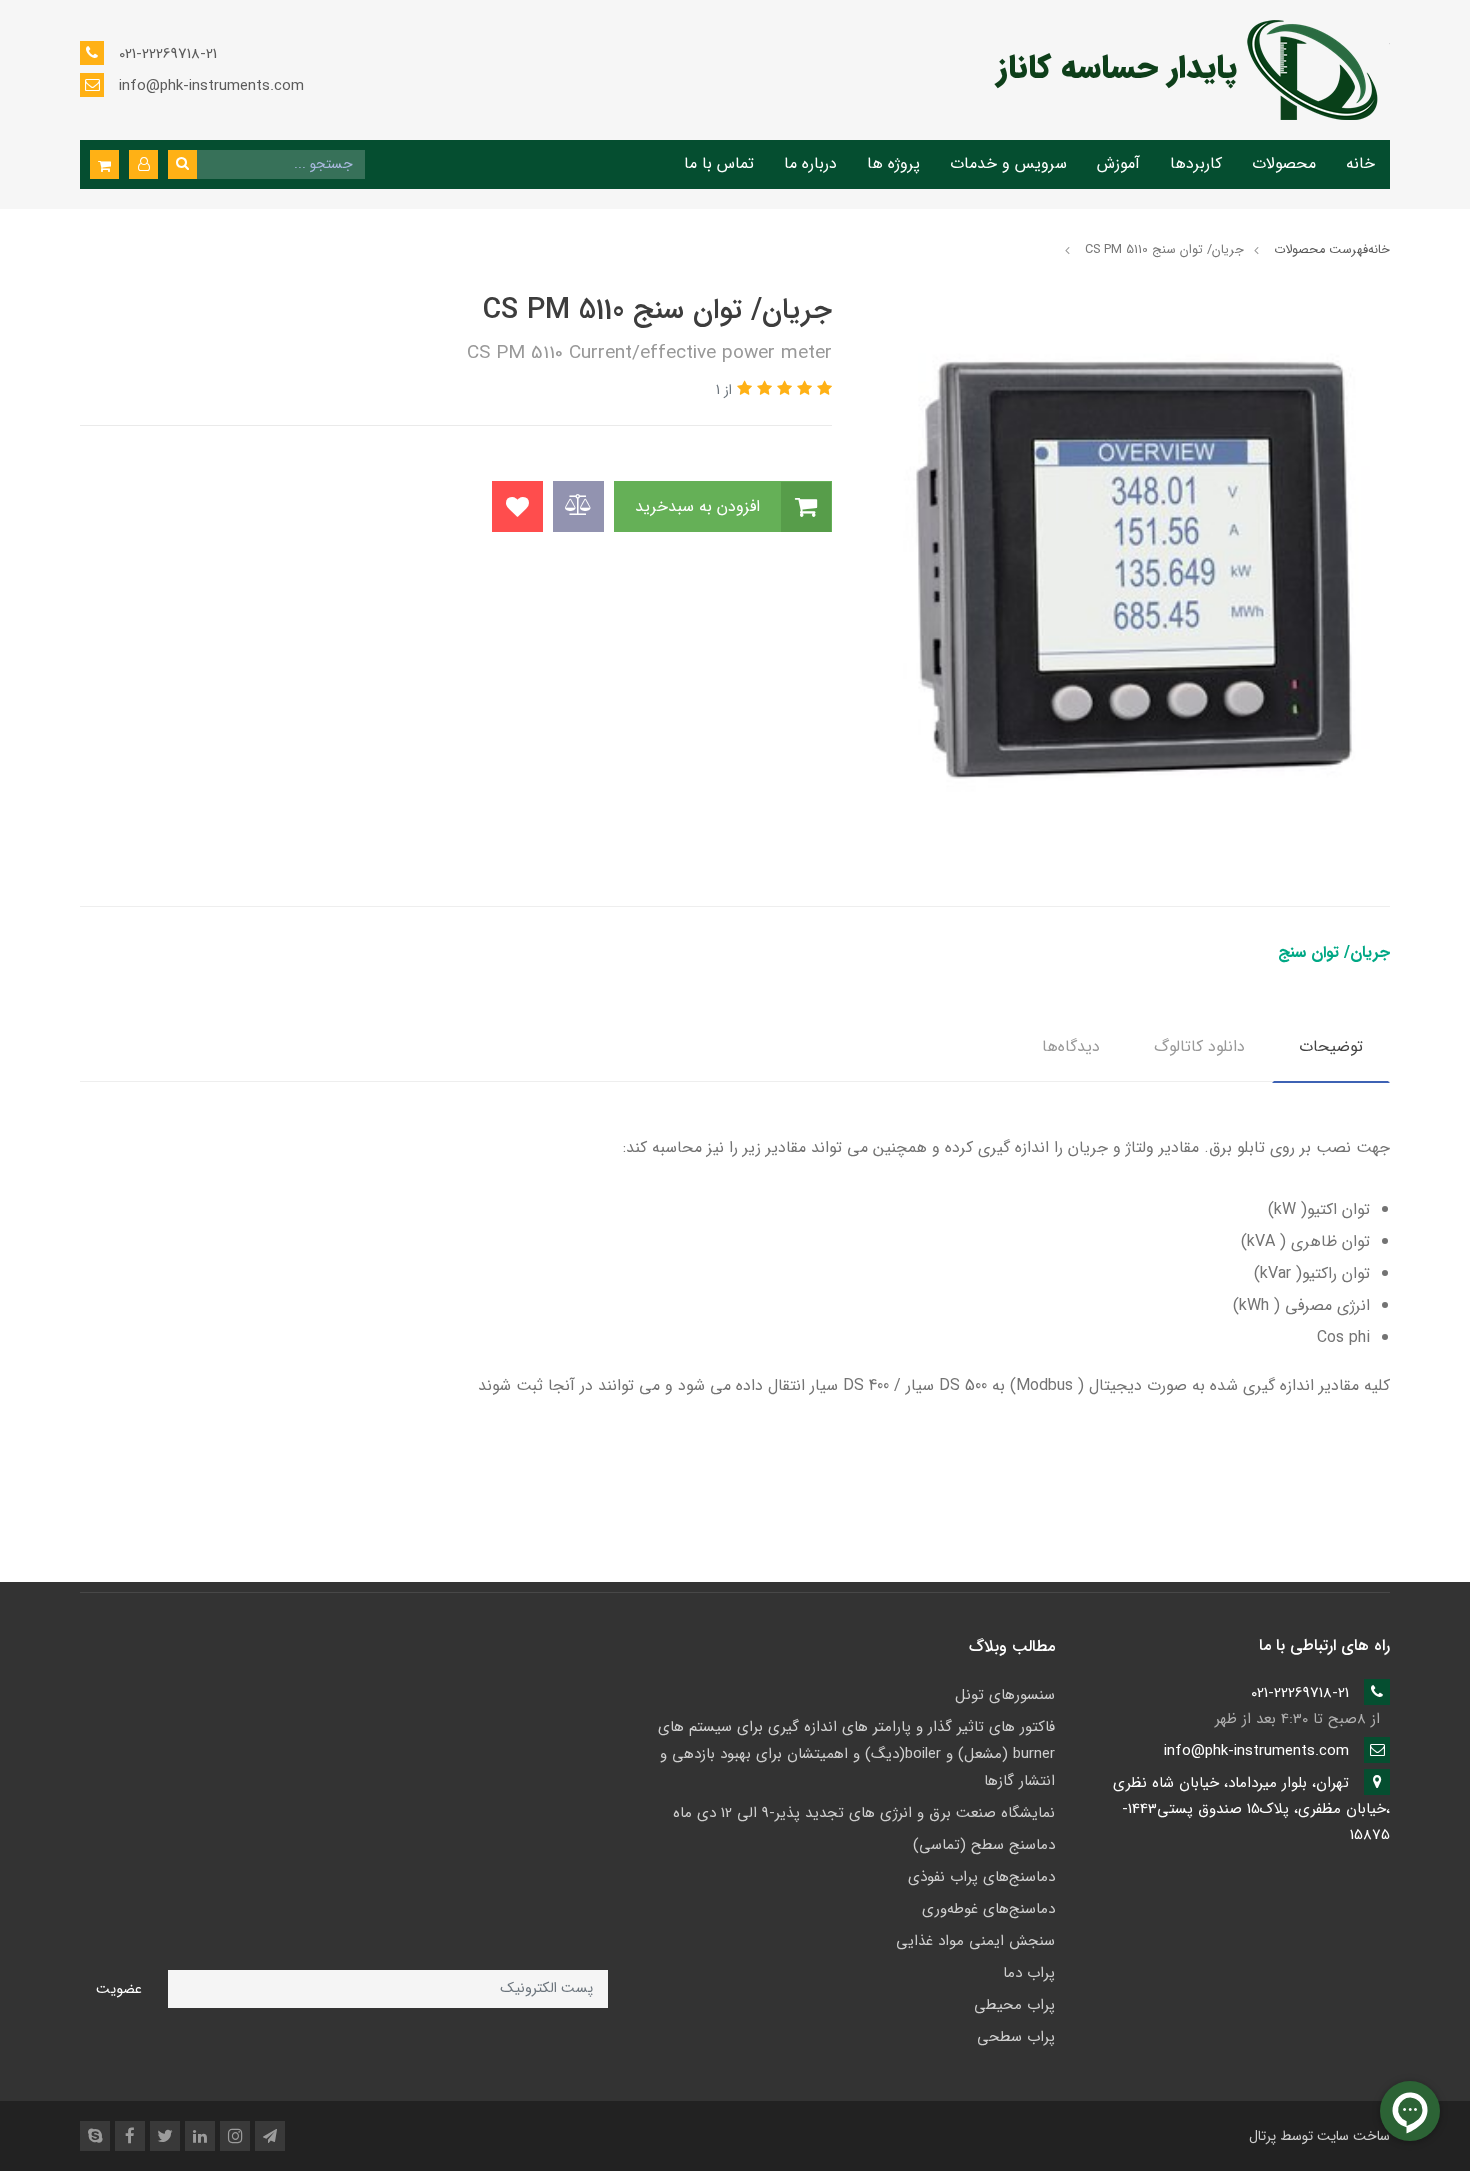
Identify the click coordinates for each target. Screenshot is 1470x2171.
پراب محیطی (1014, 2005)
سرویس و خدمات (1008, 163)
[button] (143, 164)
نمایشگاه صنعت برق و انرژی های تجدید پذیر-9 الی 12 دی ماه (864, 1813)
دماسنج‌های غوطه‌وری (988, 1909)
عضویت (119, 1989)
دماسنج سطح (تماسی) (984, 1845)
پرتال (1262, 2136)
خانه (1360, 163)
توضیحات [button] (1331, 1046)
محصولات (1284, 163)
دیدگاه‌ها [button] (1071, 1046)
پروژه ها (893, 163)
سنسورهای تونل (1005, 1695)
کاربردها (1196, 163)
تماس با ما (719, 163)
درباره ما (810, 163)
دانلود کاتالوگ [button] (1199, 1046)
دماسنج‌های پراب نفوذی (981, 1877)
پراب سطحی (1016, 2037)
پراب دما (1029, 1973)
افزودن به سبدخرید (700, 506)
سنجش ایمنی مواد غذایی (975, 1941)
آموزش (1118, 163)
